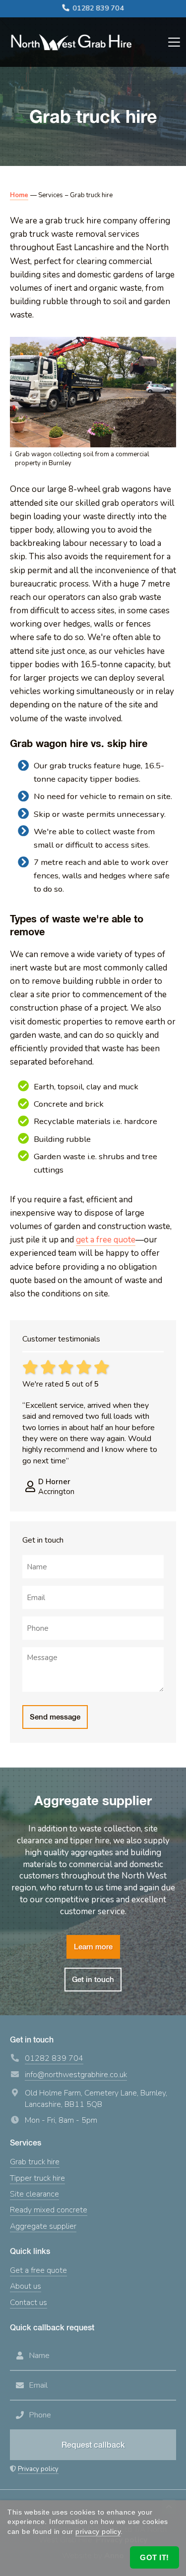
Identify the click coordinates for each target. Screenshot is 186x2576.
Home (19, 195)
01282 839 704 (98, 8)
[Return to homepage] (71, 42)
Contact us (29, 2303)
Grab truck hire (35, 2162)
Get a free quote (38, 2270)
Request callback (93, 2445)
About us (26, 2286)
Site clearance (34, 2194)
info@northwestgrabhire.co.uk (76, 2075)
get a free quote (106, 1240)
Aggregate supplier (43, 2226)
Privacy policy (38, 2469)
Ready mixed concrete (49, 2210)
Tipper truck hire (37, 2178)
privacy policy (98, 2531)
